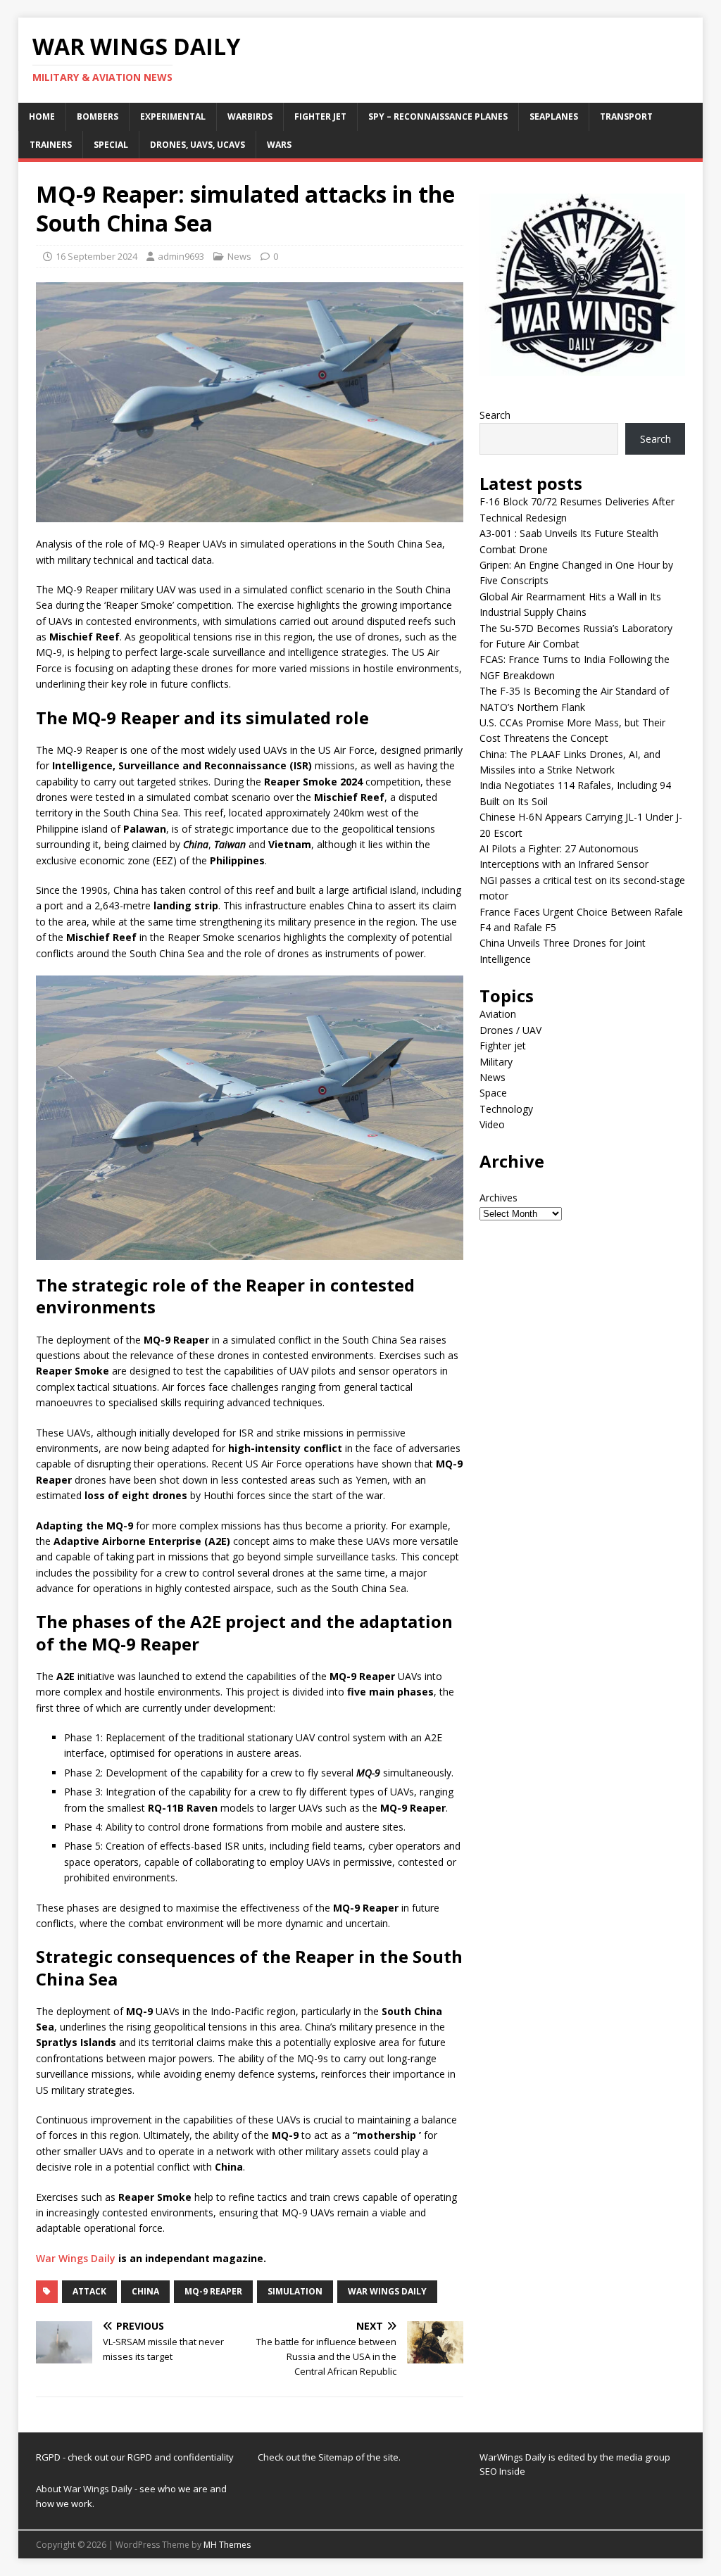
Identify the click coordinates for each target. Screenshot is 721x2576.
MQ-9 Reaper (213, 2291)
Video (492, 1124)
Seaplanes (554, 116)
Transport (626, 116)
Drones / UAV (510, 1030)
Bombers (98, 116)
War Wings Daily (76, 2258)
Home (42, 116)
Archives (499, 1198)
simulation (295, 2291)
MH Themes (227, 2545)
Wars (279, 145)
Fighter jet (320, 116)
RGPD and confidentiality (181, 2457)
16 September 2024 (96, 256)
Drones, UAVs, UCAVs (198, 145)
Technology (506, 1109)
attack (89, 2291)
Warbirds (250, 116)
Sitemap (337, 2457)
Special (111, 145)
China (145, 2291)
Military (496, 1062)
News (239, 256)
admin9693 (181, 256)
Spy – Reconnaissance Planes (438, 116)
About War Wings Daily (84, 2489)
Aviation (498, 1014)
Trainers (51, 145)
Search (495, 415)
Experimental (173, 116)
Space (493, 1093)
